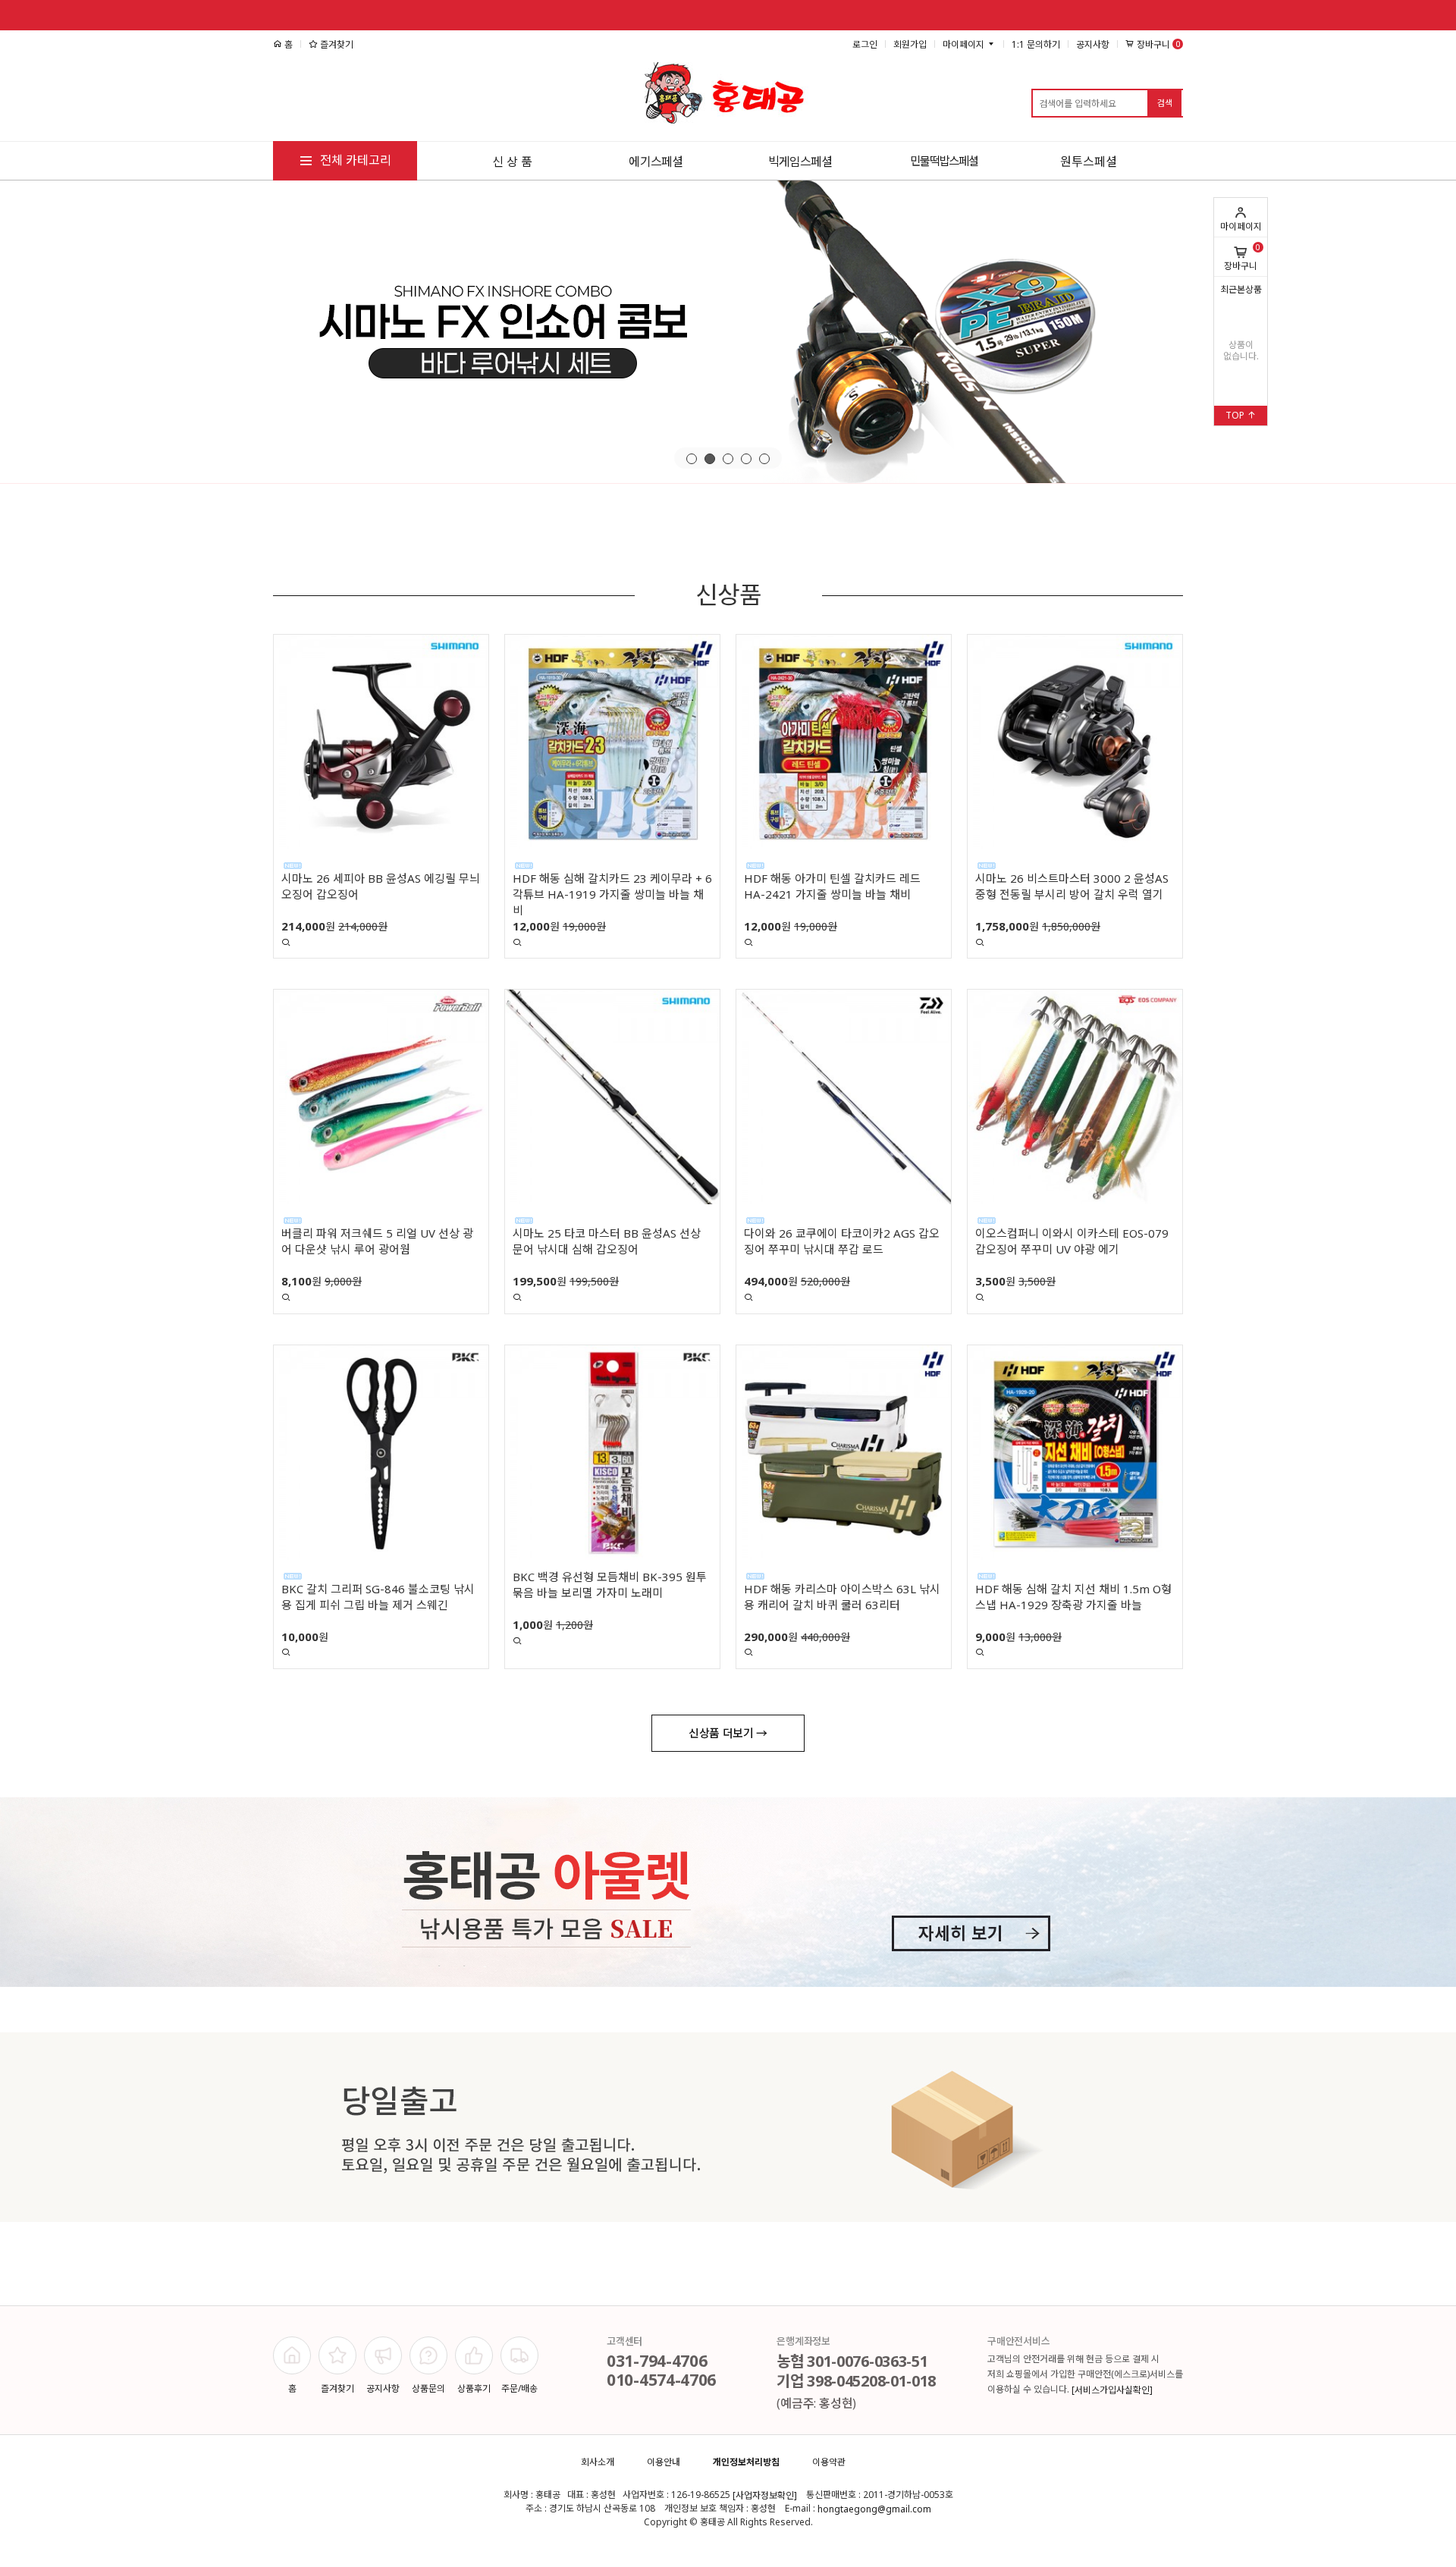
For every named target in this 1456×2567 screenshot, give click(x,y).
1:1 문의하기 (1036, 44)
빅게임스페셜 (800, 162)
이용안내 (664, 2462)
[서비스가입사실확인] (1112, 2390)
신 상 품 (512, 162)
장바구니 (1242, 257)
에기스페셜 (656, 162)
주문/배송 (519, 2388)
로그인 (865, 44)
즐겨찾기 (336, 44)
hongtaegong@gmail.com (874, 2509)
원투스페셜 (1089, 162)
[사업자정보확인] (765, 2495)
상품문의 (428, 2388)
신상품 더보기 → (728, 1733)
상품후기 (474, 2388)
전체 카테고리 (354, 160)
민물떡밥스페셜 (944, 161)
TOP (1236, 415)
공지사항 (1093, 44)
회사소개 (598, 2462)
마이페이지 (1241, 226)
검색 (1165, 103)
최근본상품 (1241, 289)
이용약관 (829, 2462)
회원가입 (910, 44)
